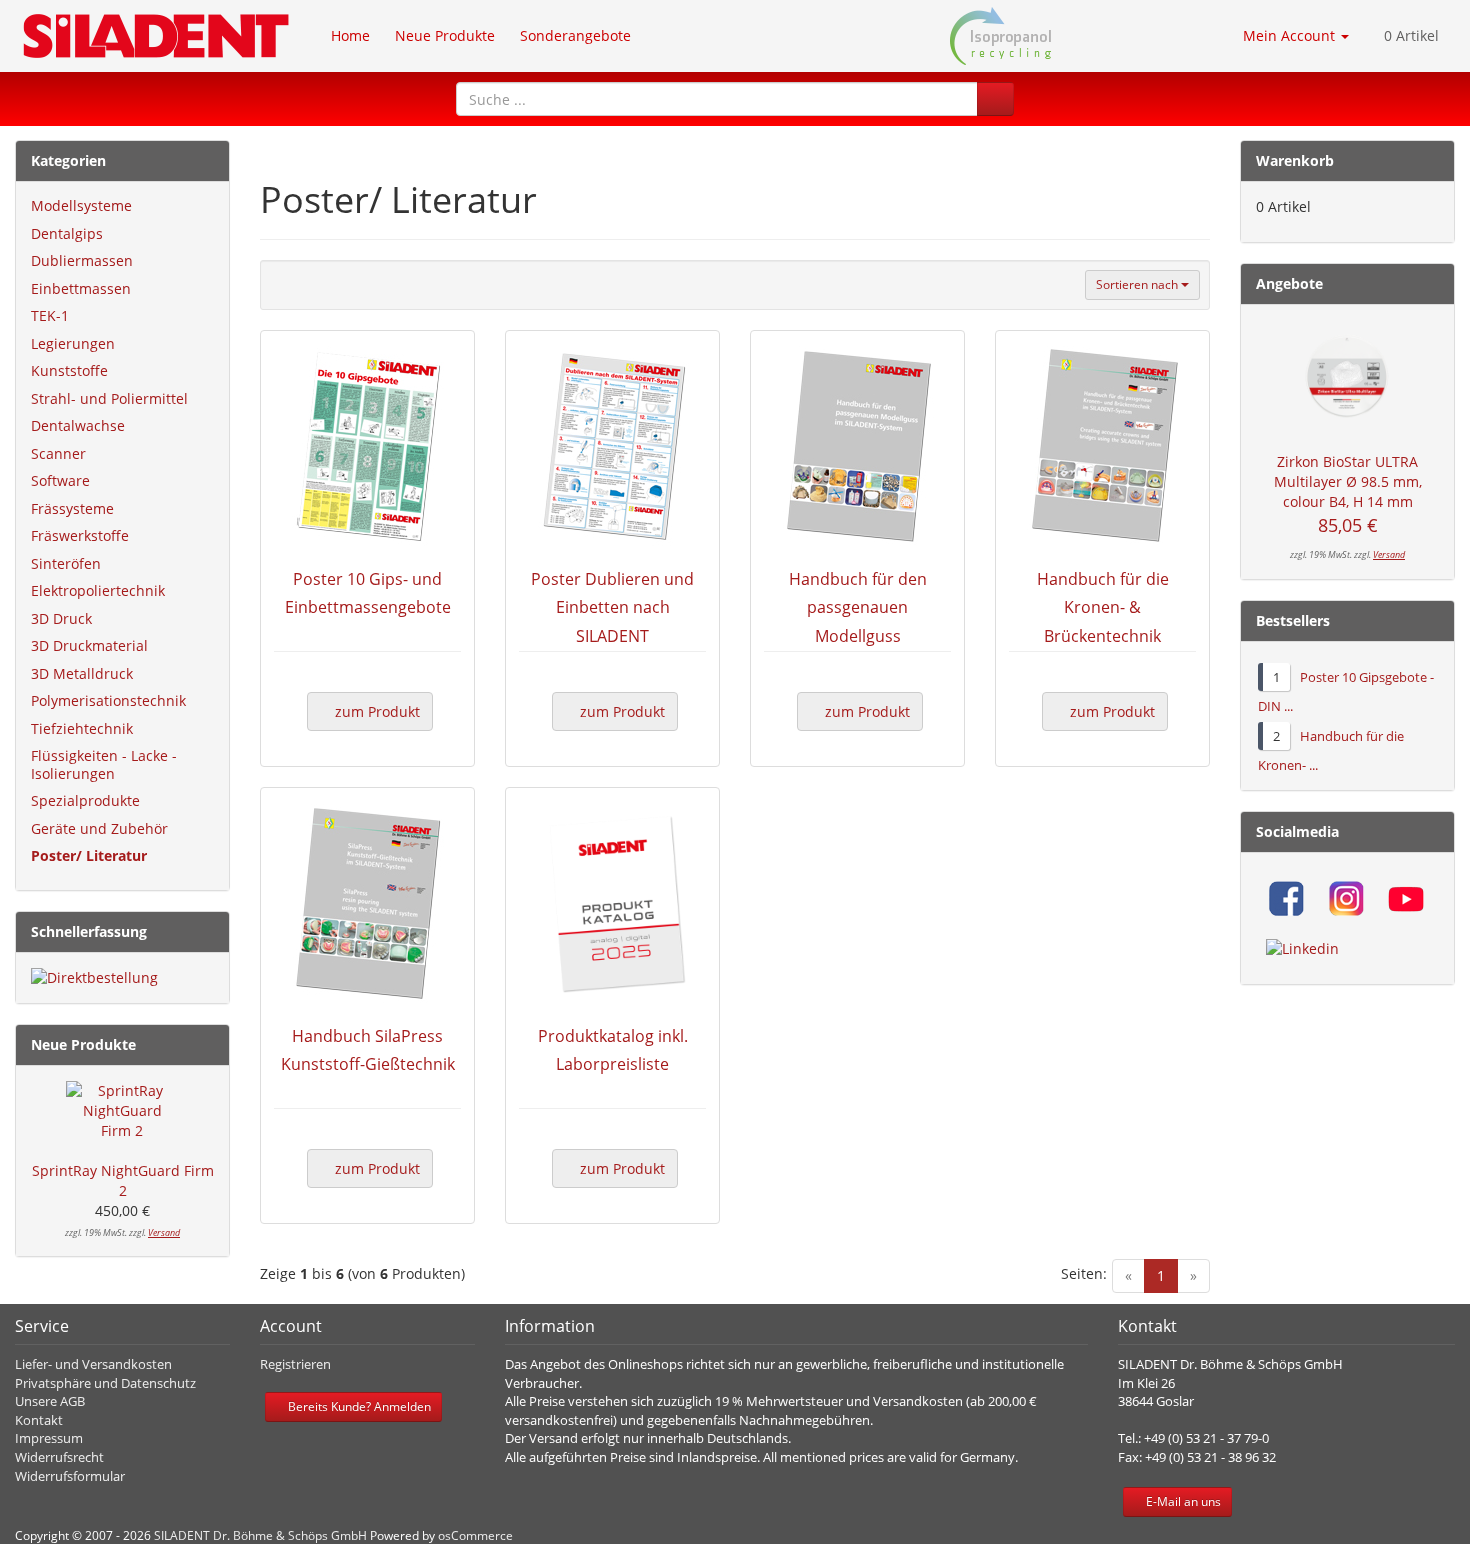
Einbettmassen (81, 288)
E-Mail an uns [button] (1182, 1501)
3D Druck (61, 618)
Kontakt (39, 1420)
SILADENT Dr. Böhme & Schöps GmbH (260, 1535)
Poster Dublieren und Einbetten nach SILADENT (612, 608)
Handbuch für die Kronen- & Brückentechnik (1103, 608)
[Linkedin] (1302, 949)
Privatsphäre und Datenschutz (105, 1383)
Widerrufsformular (70, 1476)
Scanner (58, 453)
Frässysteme (72, 508)
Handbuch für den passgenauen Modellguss (858, 608)
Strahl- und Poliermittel (109, 398)
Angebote (1289, 283)
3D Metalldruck (82, 673)
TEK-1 (50, 315)
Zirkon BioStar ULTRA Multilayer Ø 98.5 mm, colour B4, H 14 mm (1348, 481)
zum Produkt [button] (375, 711)
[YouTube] (1406, 898)
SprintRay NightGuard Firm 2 (123, 1180)
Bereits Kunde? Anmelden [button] (358, 1406)
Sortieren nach (1138, 284)
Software (60, 480)
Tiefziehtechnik (82, 728)
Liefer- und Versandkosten (93, 1364)
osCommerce (475, 1535)
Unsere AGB (50, 1401)
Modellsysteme (81, 205)
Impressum (49, 1438)
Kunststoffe (69, 370)
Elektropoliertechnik (98, 590)
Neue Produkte (83, 1044)
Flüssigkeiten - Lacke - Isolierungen (104, 764)
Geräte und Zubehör (99, 828)
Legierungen (73, 343)
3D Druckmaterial (89, 645)
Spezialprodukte (85, 800)
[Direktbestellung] (122, 978)
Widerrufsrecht (59, 1457)
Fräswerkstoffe (80, 535)
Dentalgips (67, 233)
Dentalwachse (78, 425)
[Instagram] (1346, 898)
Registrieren (295, 1364)
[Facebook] (1286, 898)
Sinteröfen (66, 563)
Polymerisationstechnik (108, 700)
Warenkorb (1295, 160)
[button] (995, 99)
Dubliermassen (82, 260)
